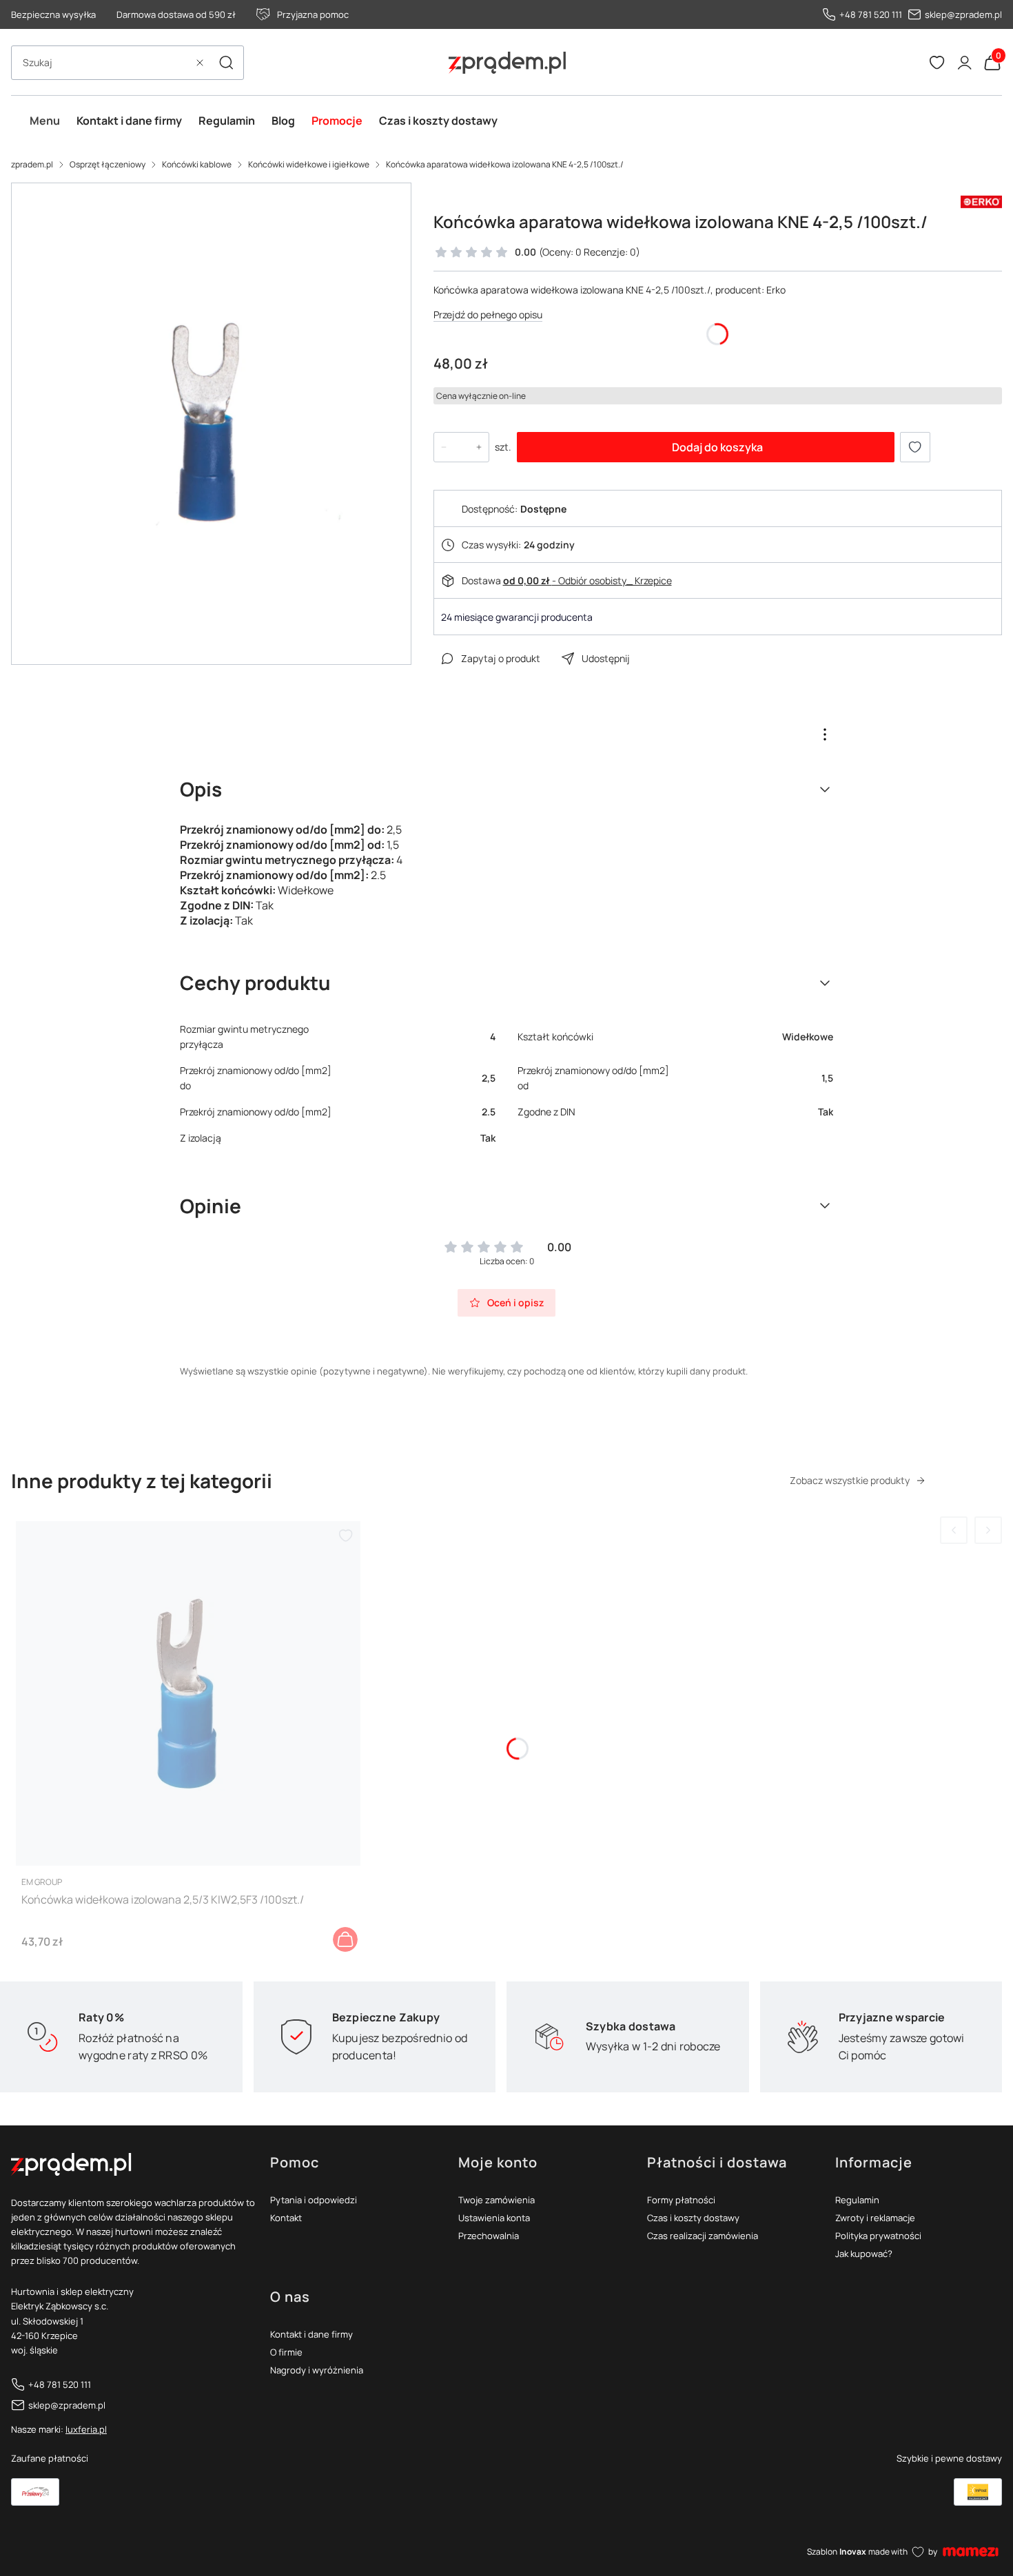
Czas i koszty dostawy (693, 2218)
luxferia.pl (86, 2429)
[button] (226, 63)
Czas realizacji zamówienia (703, 2236)
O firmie (286, 2352)
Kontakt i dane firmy (311, 2334)
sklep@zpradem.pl (963, 14)
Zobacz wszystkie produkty (850, 1480)
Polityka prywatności (878, 2236)
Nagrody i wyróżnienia (317, 2370)
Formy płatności (681, 2200)
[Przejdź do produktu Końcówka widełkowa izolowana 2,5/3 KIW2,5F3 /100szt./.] (188, 1693)
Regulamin (857, 2200)
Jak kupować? (864, 2254)
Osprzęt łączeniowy (108, 164)
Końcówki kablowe (197, 164)
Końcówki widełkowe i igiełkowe (309, 164)
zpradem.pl (32, 164)
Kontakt (286, 2218)
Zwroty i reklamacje (875, 2218)
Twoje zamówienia (497, 2200)
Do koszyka (345, 1939)
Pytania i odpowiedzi (314, 2200)
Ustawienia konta (494, 2218)
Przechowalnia (489, 2236)
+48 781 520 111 (871, 14)
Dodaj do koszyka (717, 447)
